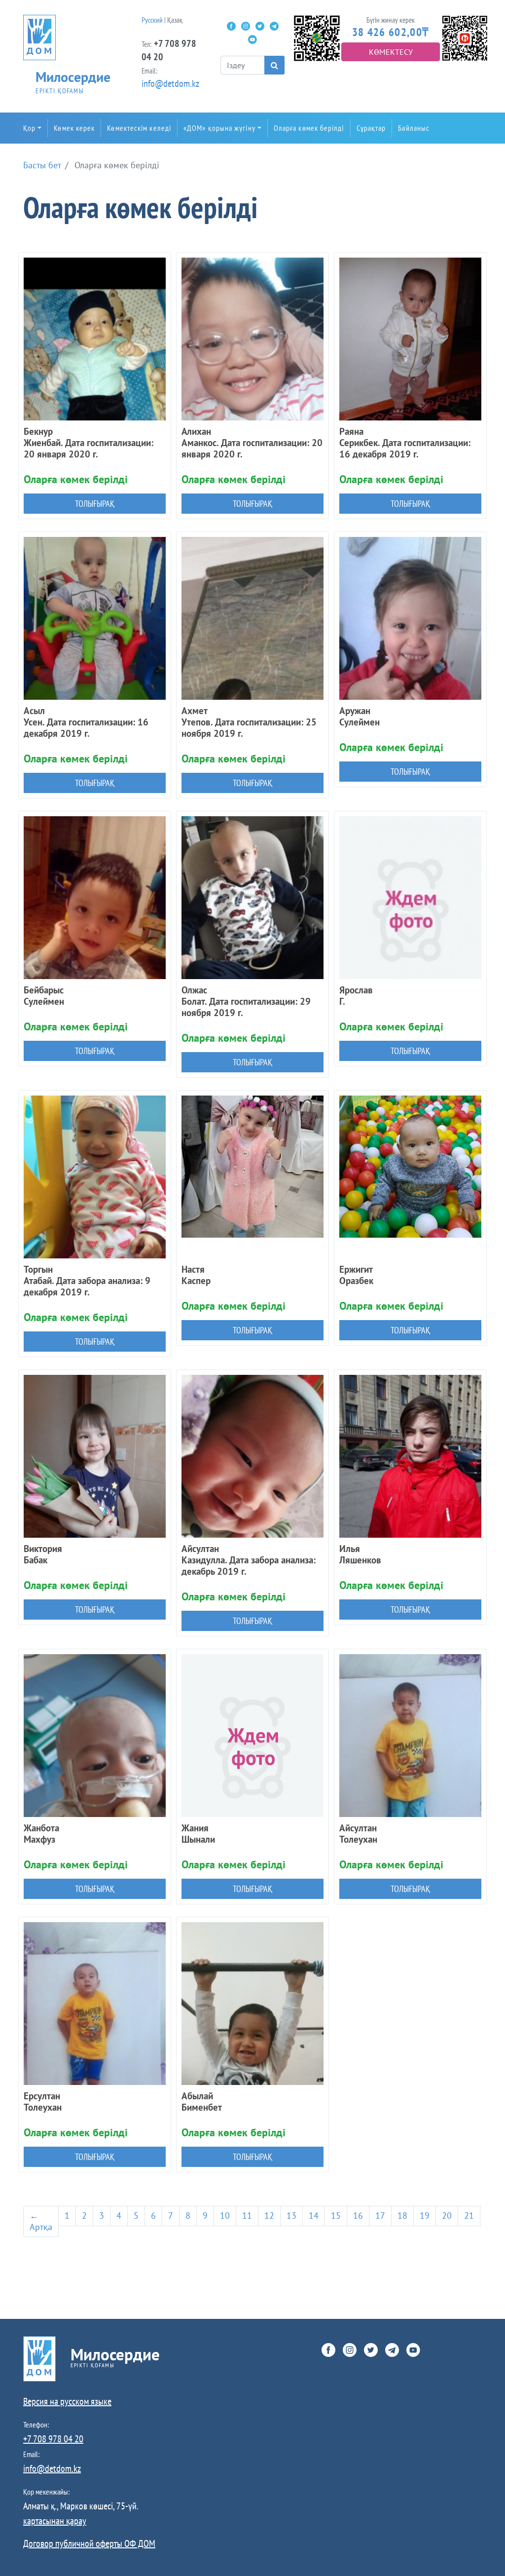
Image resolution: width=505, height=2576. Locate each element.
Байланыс (414, 128)
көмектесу (391, 52)
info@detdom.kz (170, 83)
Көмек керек (74, 128)
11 (247, 2216)
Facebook (231, 26)
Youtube (252, 39)
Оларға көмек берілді (309, 128)
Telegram (274, 26)
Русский (152, 20)
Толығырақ (95, 504)
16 (358, 2216)
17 (380, 2216)
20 (447, 2216)
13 (291, 2216)
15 (336, 2216)
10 (225, 2216)
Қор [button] (29, 128)
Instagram (246, 26)
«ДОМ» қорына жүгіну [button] (219, 128)
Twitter (260, 26)
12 (269, 2216)
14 (314, 2216)
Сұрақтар (371, 128)
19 (425, 2216)
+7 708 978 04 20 (53, 2439)
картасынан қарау (55, 2521)
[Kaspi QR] (465, 37)
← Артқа (41, 2221)
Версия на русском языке (67, 2401)
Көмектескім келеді (139, 128)
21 (469, 2216)
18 (402, 2216)
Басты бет (42, 165)
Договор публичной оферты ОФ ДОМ (89, 2543)
